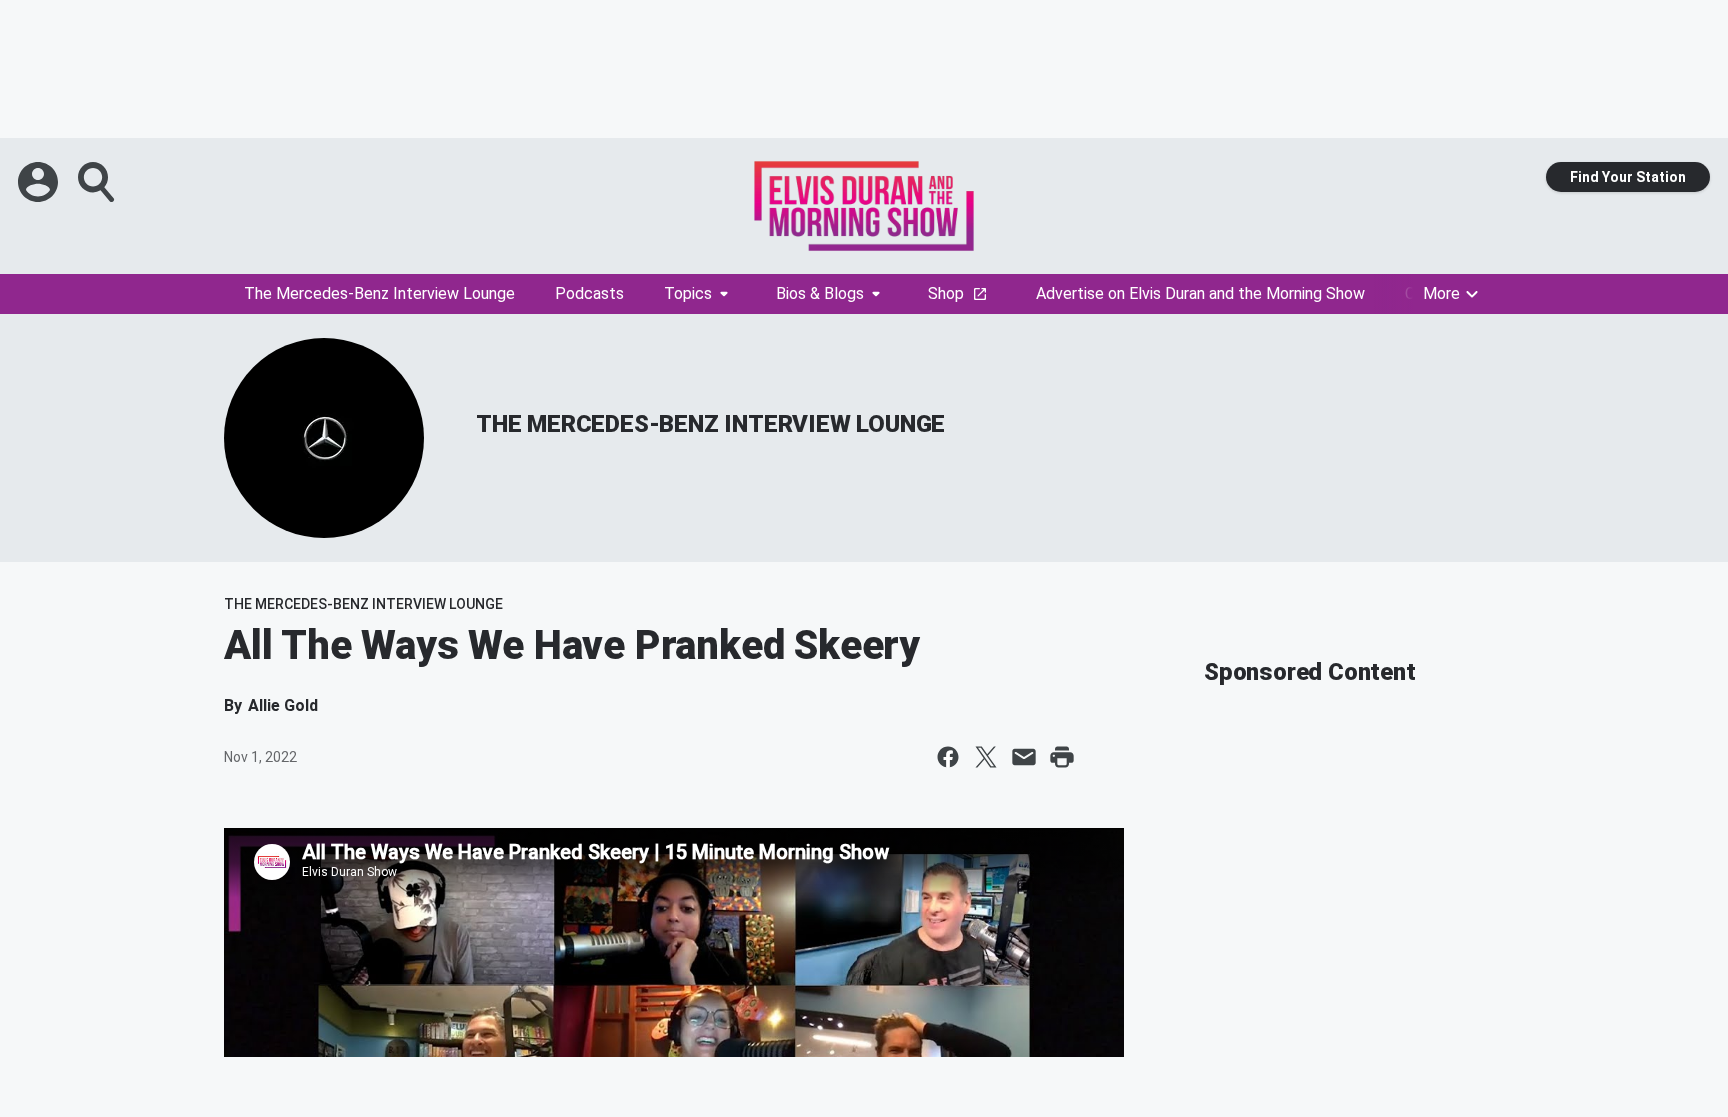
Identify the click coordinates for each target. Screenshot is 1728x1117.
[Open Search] (98, 182)
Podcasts (589, 293)
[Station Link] (864, 206)
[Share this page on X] (986, 757)
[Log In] (40, 182)
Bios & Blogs (820, 293)
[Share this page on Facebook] (948, 757)
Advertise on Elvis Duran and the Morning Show (1200, 293)
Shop (946, 293)
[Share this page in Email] (1024, 757)
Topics (688, 293)
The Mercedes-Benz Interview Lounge (379, 293)
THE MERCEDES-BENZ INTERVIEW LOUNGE (710, 424)
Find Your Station (1628, 177)
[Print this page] (1062, 757)
